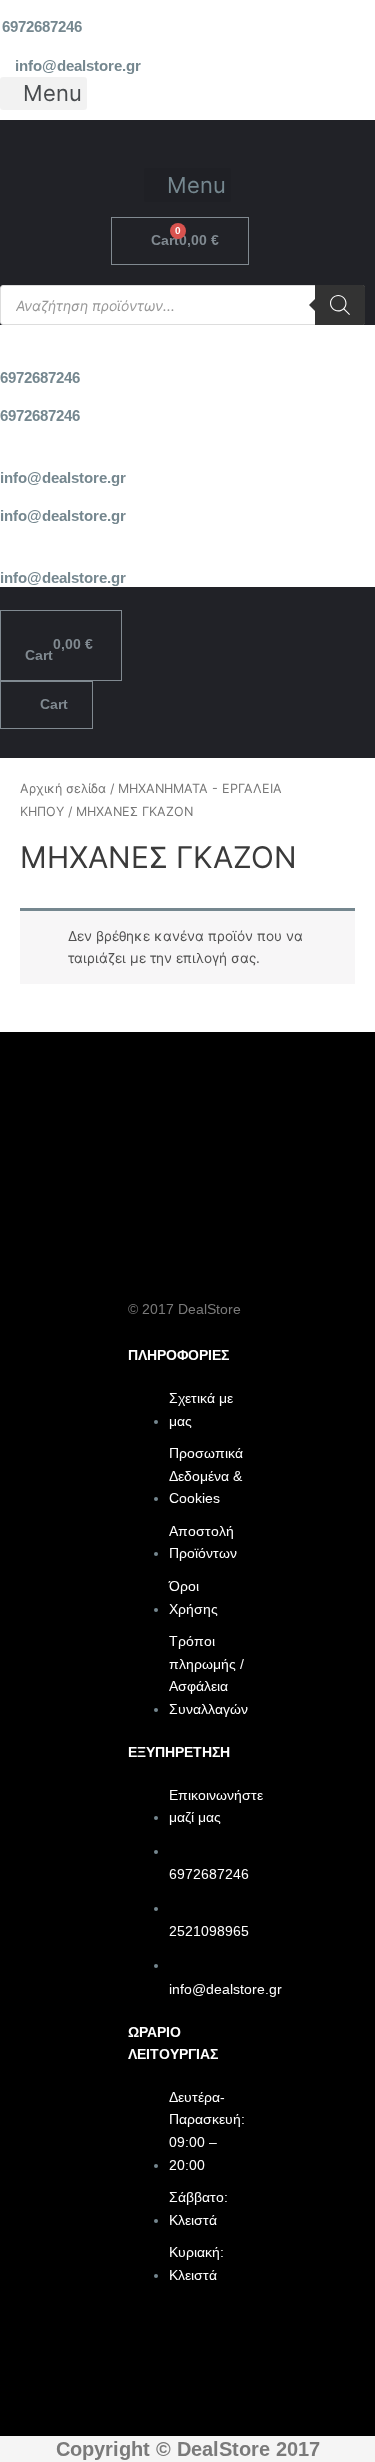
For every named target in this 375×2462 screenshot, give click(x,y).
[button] (43, 94)
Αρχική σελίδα (63, 788)
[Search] (340, 305)
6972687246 (42, 27)
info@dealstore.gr (78, 66)
